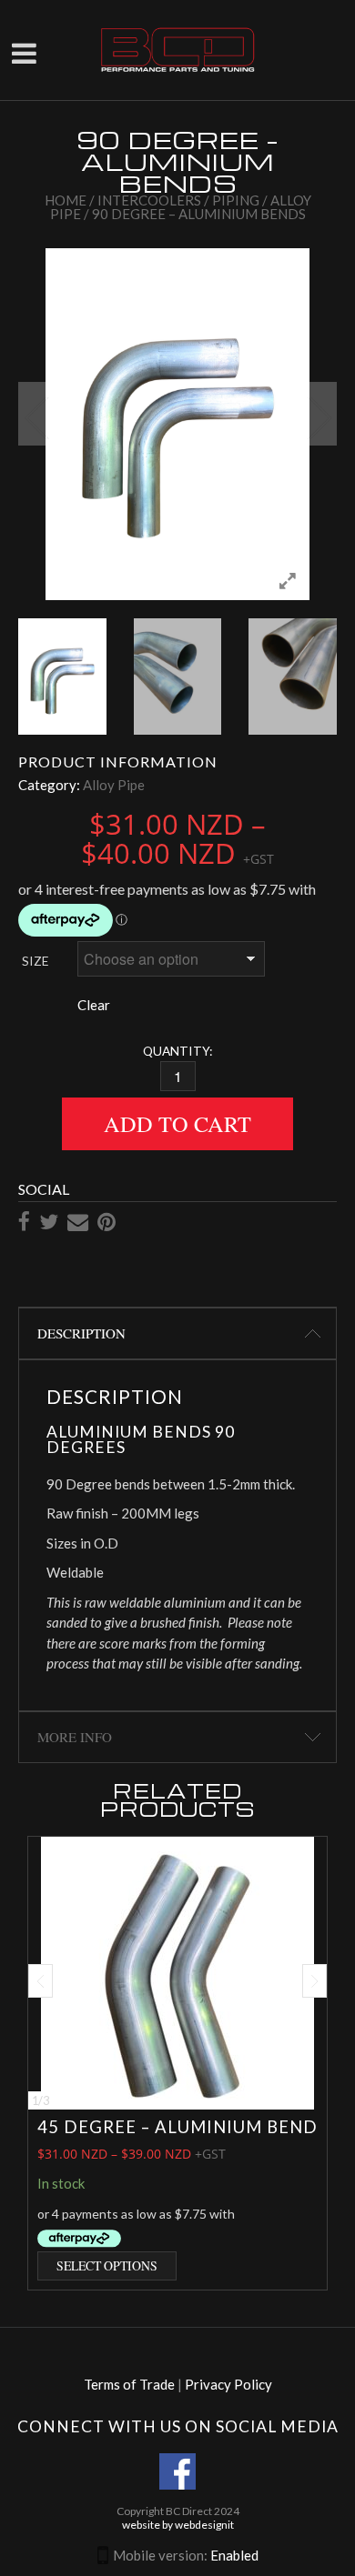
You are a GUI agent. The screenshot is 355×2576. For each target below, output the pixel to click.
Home (66, 200)
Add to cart (177, 1123)
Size (35, 961)
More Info (75, 1737)
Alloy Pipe (114, 785)
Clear (94, 1005)
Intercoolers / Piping (178, 200)
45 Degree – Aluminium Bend (177, 2127)
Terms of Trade (129, 2384)
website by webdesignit (178, 2525)
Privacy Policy (228, 2384)
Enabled (234, 2555)
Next (319, 414)
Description (81, 1333)
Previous (36, 414)
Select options (107, 2265)
